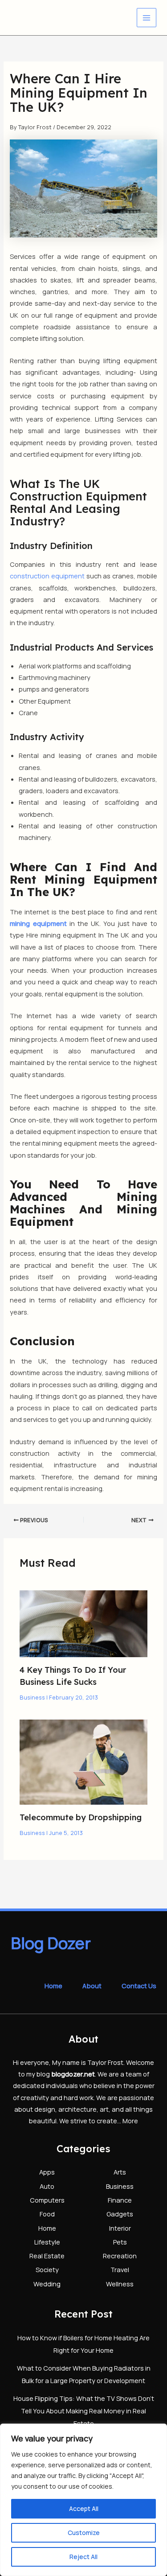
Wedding (47, 2284)
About (92, 1986)
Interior (120, 2228)
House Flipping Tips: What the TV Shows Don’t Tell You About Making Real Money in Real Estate (84, 2411)
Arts (120, 2172)
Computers (47, 2200)
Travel (120, 2269)
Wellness (120, 2284)
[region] (83, 2500)
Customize (84, 2533)
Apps (47, 2172)
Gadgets (120, 2214)
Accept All (84, 2508)
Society (47, 2269)
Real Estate (47, 2256)
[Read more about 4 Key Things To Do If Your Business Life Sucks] (83, 1623)
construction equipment (47, 576)
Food (47, 2214)
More (130, 2121)
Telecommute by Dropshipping (81, 1817)
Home (53, 1986)
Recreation (120, 2256)
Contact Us (139, 1986)
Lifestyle (47, 2242)
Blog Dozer (51, 1943)
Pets (120, 2242)
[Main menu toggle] (147, 18)
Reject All (83, 2557)
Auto (47, 2186)
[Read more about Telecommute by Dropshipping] (83, 1761)
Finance (120, 2200)
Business (32, 1697)
